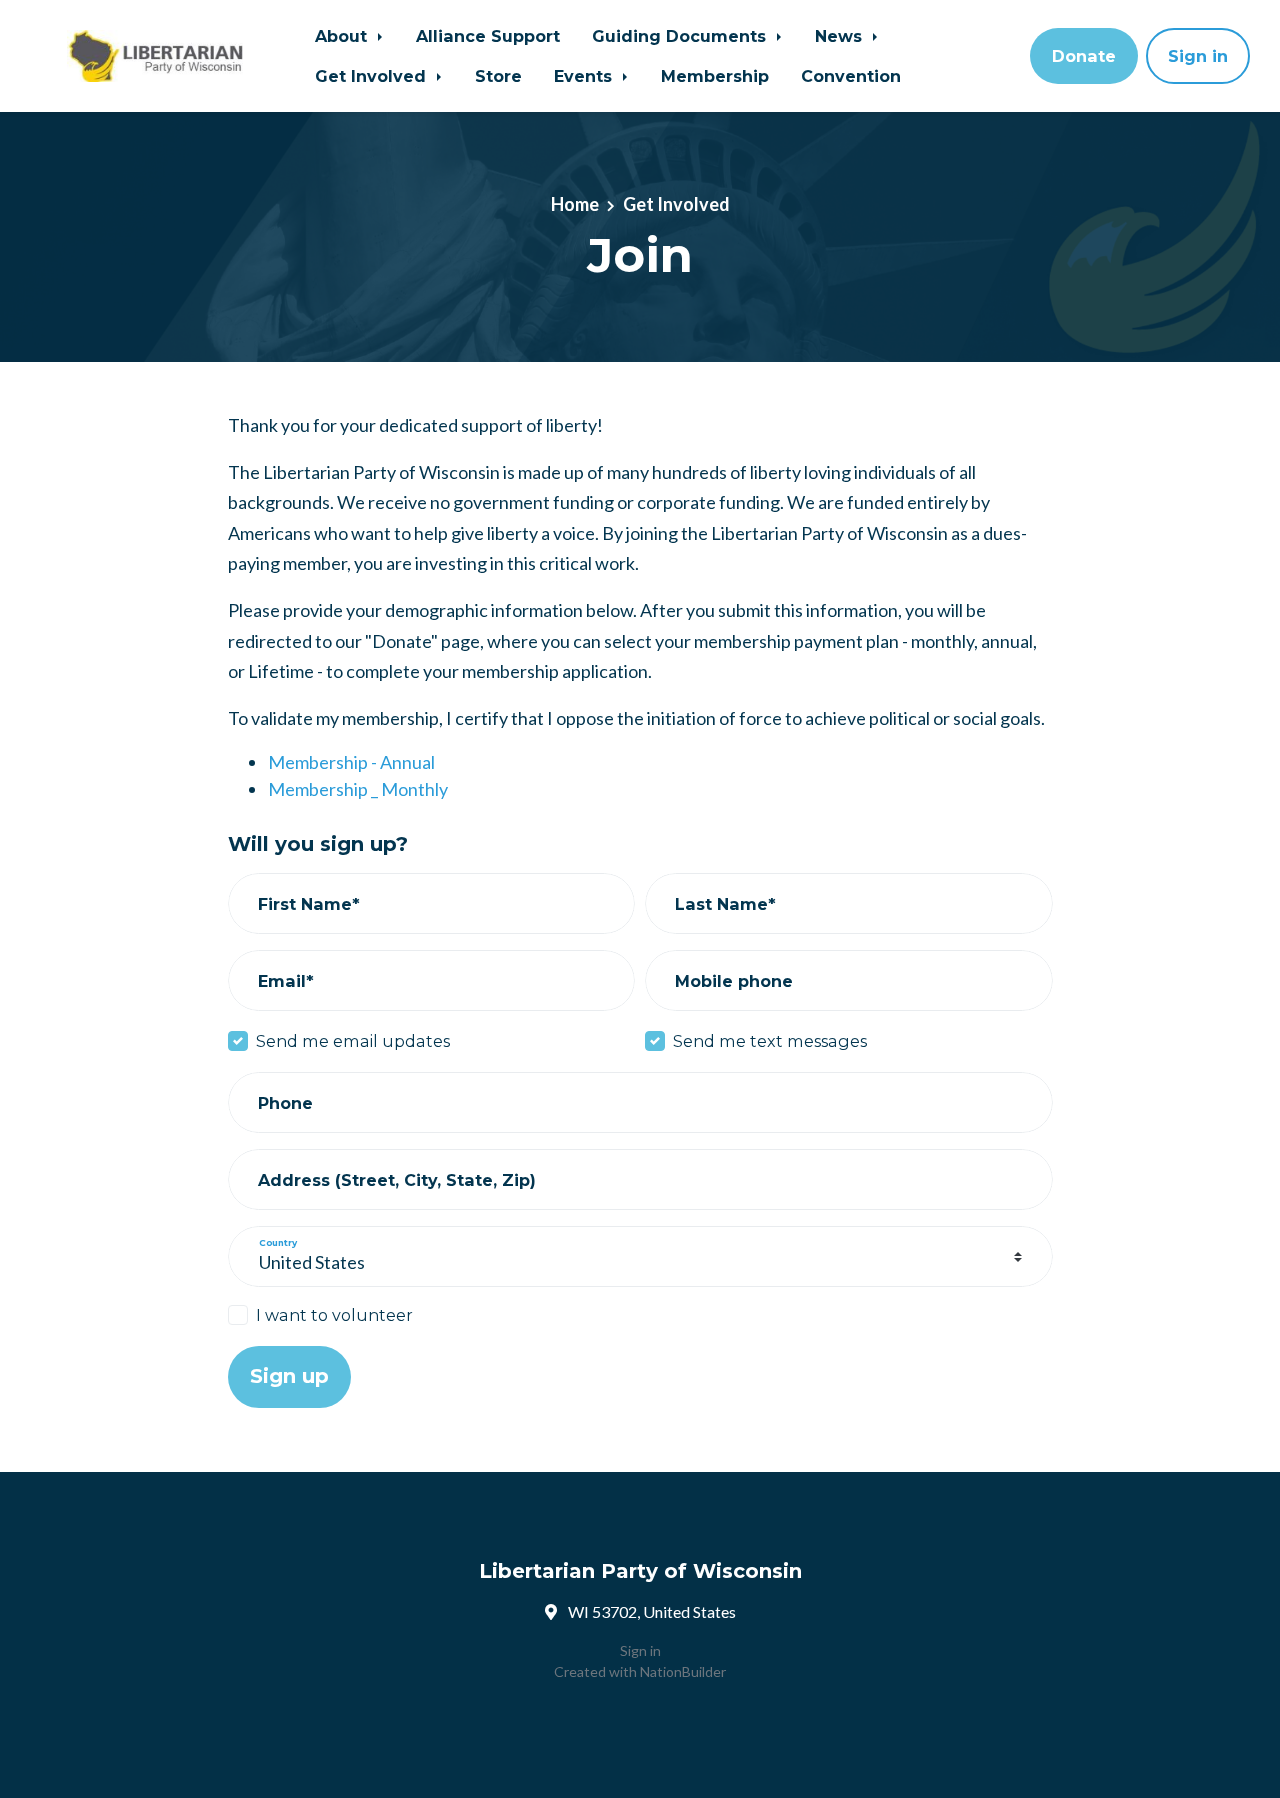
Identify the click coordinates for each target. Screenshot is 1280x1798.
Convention (851, 76)
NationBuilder (683, 1671)
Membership (715, 76)
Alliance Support (488, 36)
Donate (1084, 56)
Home (575, 204)
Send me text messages (770, 1041)
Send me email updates (353, 1041)
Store (498, 76)
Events (585, 76)
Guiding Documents (681, 36)
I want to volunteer (334, 1315)
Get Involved (373, 76)
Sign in (1198, 56)
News (841, 36)
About (343, 36)
